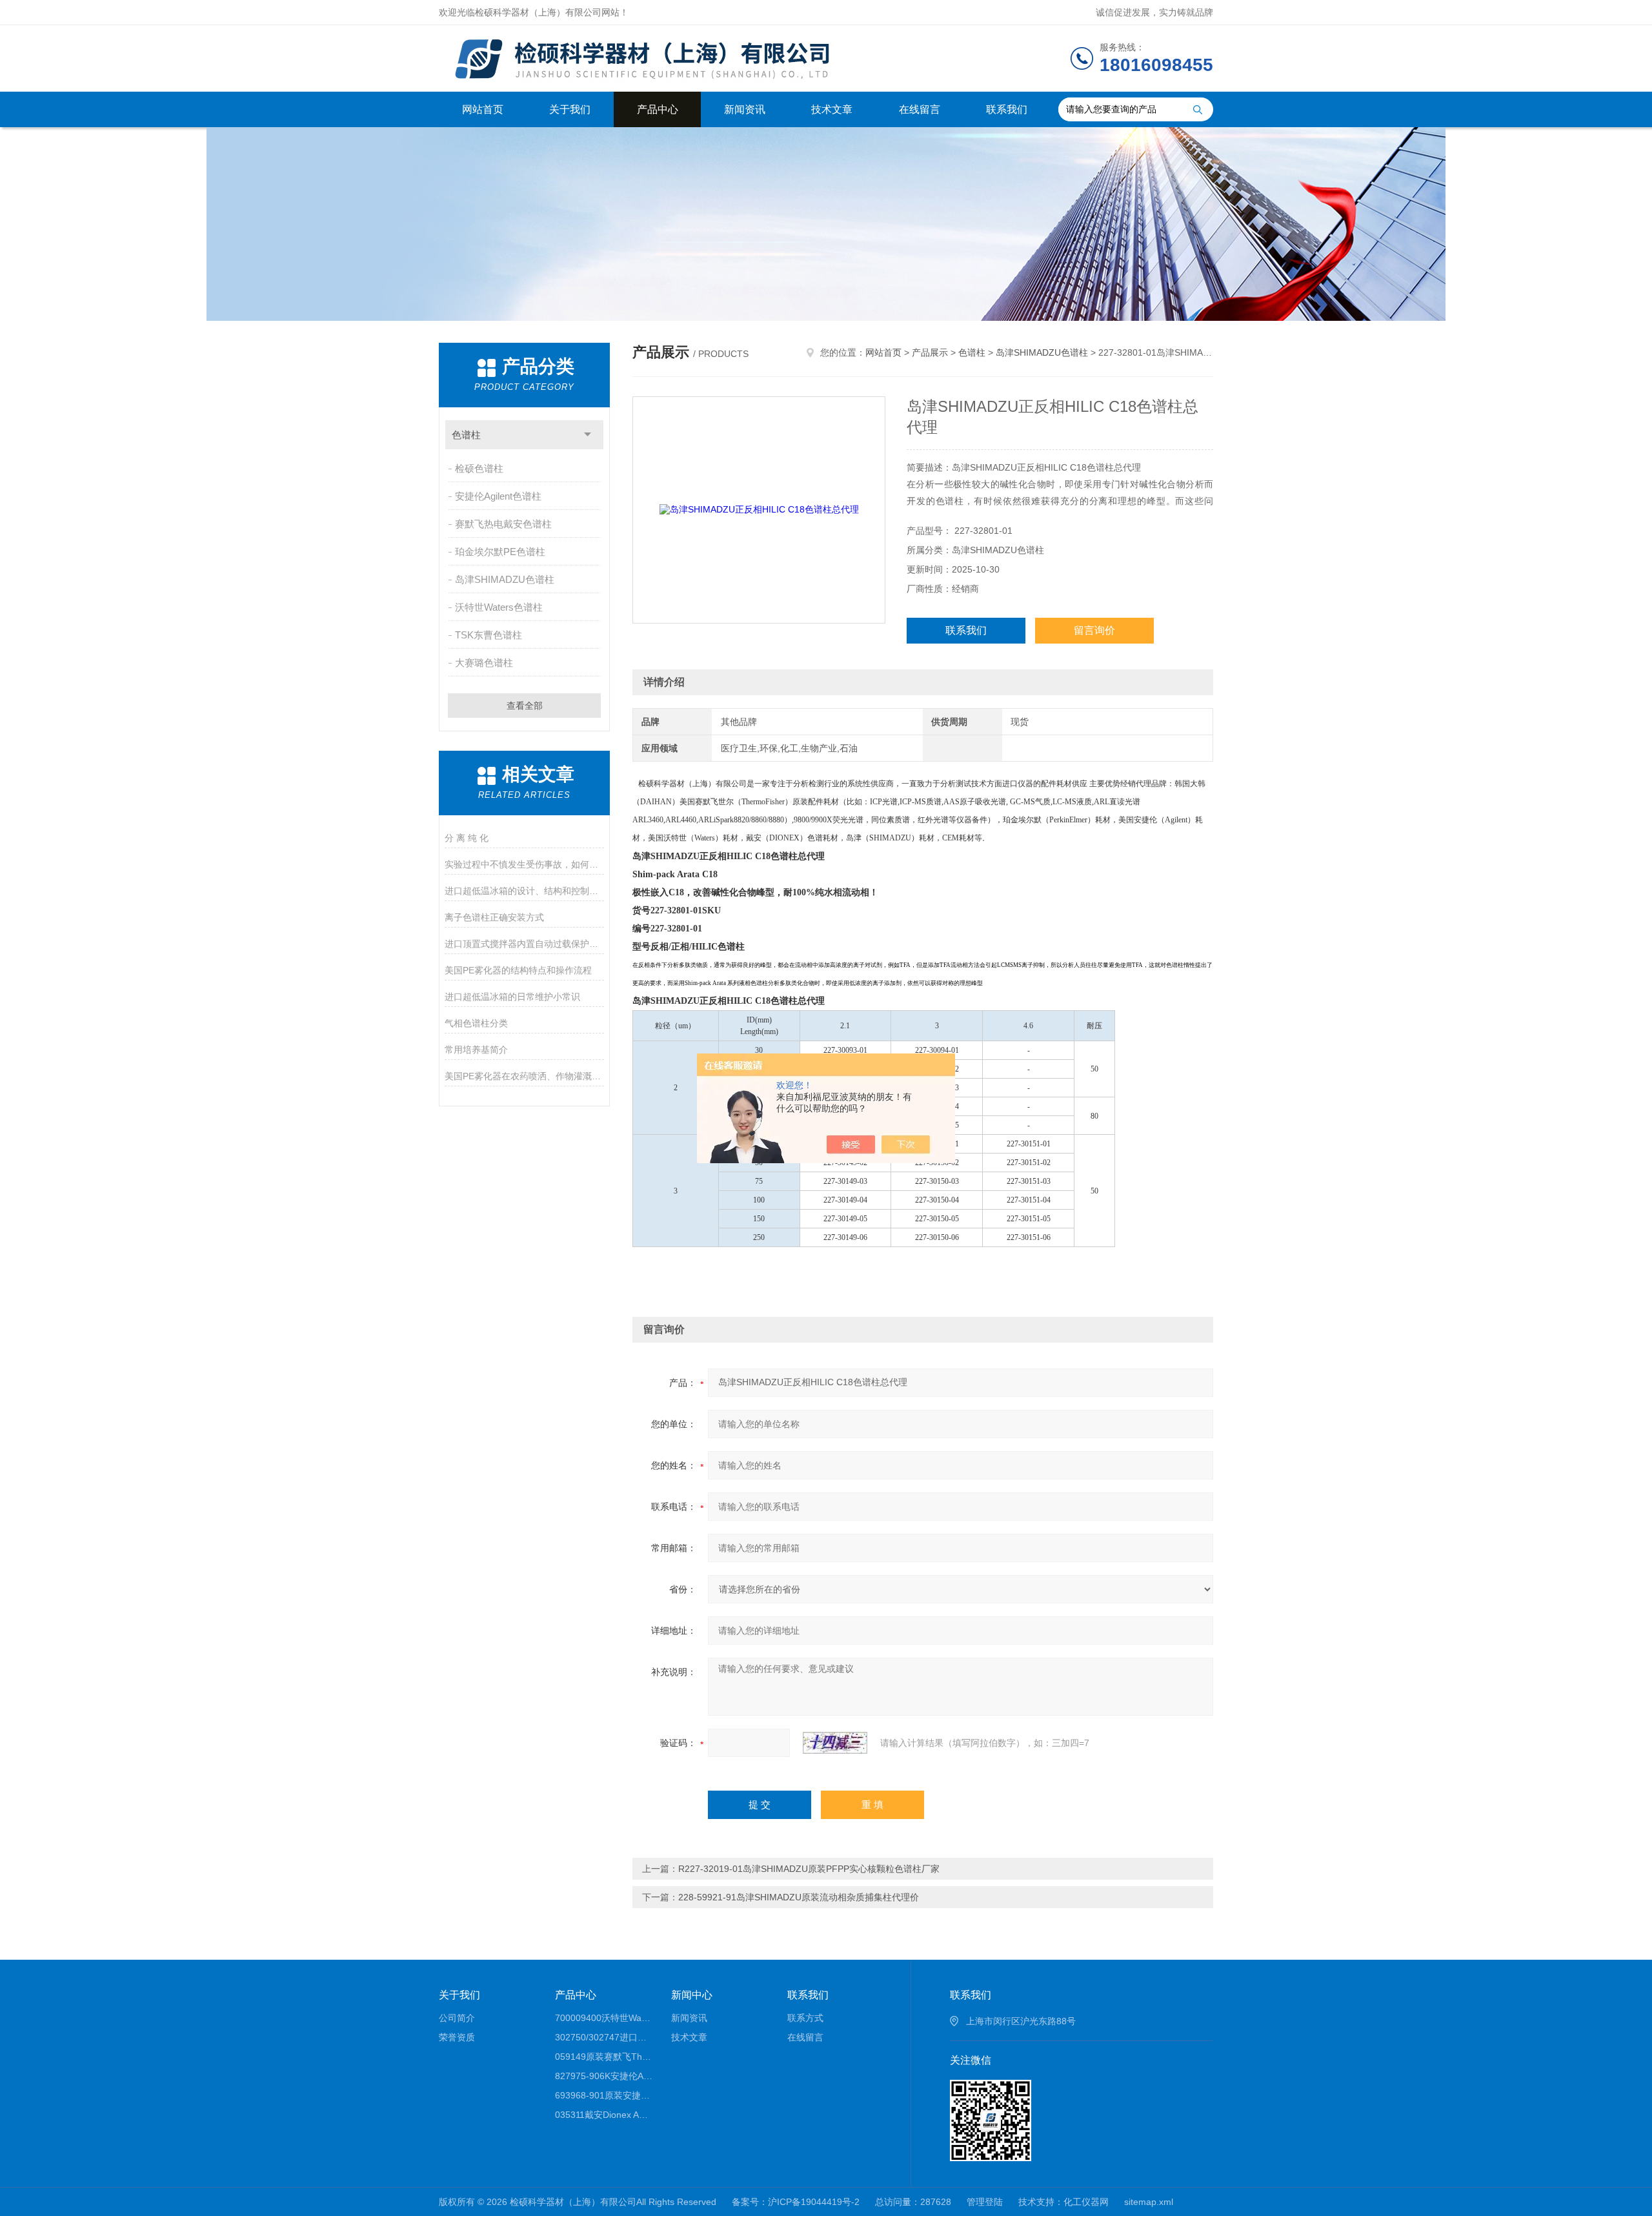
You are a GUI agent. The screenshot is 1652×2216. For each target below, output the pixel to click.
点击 (588, 435)
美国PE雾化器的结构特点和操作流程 (518, 970)
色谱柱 (466, 435)
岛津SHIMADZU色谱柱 (505, 579)
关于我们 (570, 109)
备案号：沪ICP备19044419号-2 (796, 2202)
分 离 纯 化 (467, 838)
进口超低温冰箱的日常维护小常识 (512, 997)
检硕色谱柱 (479, 468)
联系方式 (805, 2018)
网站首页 (483, 109)
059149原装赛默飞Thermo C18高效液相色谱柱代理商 (604, 2057)
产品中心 (658, 109)
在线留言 (920, 109)
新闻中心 (692, 1995)
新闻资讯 (745, 109)
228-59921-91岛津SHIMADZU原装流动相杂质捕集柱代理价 (799, 1897)
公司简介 (457, 2018)
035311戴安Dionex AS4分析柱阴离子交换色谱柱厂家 (604, 2115)
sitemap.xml (1149, 2202)
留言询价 (1094, 630)
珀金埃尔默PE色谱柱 (500, 552)
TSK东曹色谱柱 (489, 635)
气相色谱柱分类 (476, 1023)
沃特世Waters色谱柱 (499, 607)
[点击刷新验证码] (835, 1743)
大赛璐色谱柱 (484, 663)
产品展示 (930, 352)
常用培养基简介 (476, 1050)
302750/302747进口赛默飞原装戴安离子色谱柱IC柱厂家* (604, 2037)
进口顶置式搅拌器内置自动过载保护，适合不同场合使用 (524, 944)
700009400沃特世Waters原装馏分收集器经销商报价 (604, 2018)
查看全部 (525, 706)
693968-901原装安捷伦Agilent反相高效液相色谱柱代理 (604, 2095)
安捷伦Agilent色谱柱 (498, 496)
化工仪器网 (1086, 2202)
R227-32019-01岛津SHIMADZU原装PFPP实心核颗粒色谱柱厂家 (809, 1869)
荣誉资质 (457, 2037)
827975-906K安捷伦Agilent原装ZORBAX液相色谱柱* (604, 2076)
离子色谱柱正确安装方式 (494, 917)
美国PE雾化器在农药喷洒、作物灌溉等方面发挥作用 (524, 1076)
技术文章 (832, 109)
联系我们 (1007, 109)
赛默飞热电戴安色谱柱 (503, 524)
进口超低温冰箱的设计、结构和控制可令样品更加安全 (524, 891)
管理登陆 (985, 2202)
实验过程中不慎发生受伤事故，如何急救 (524, 864)
